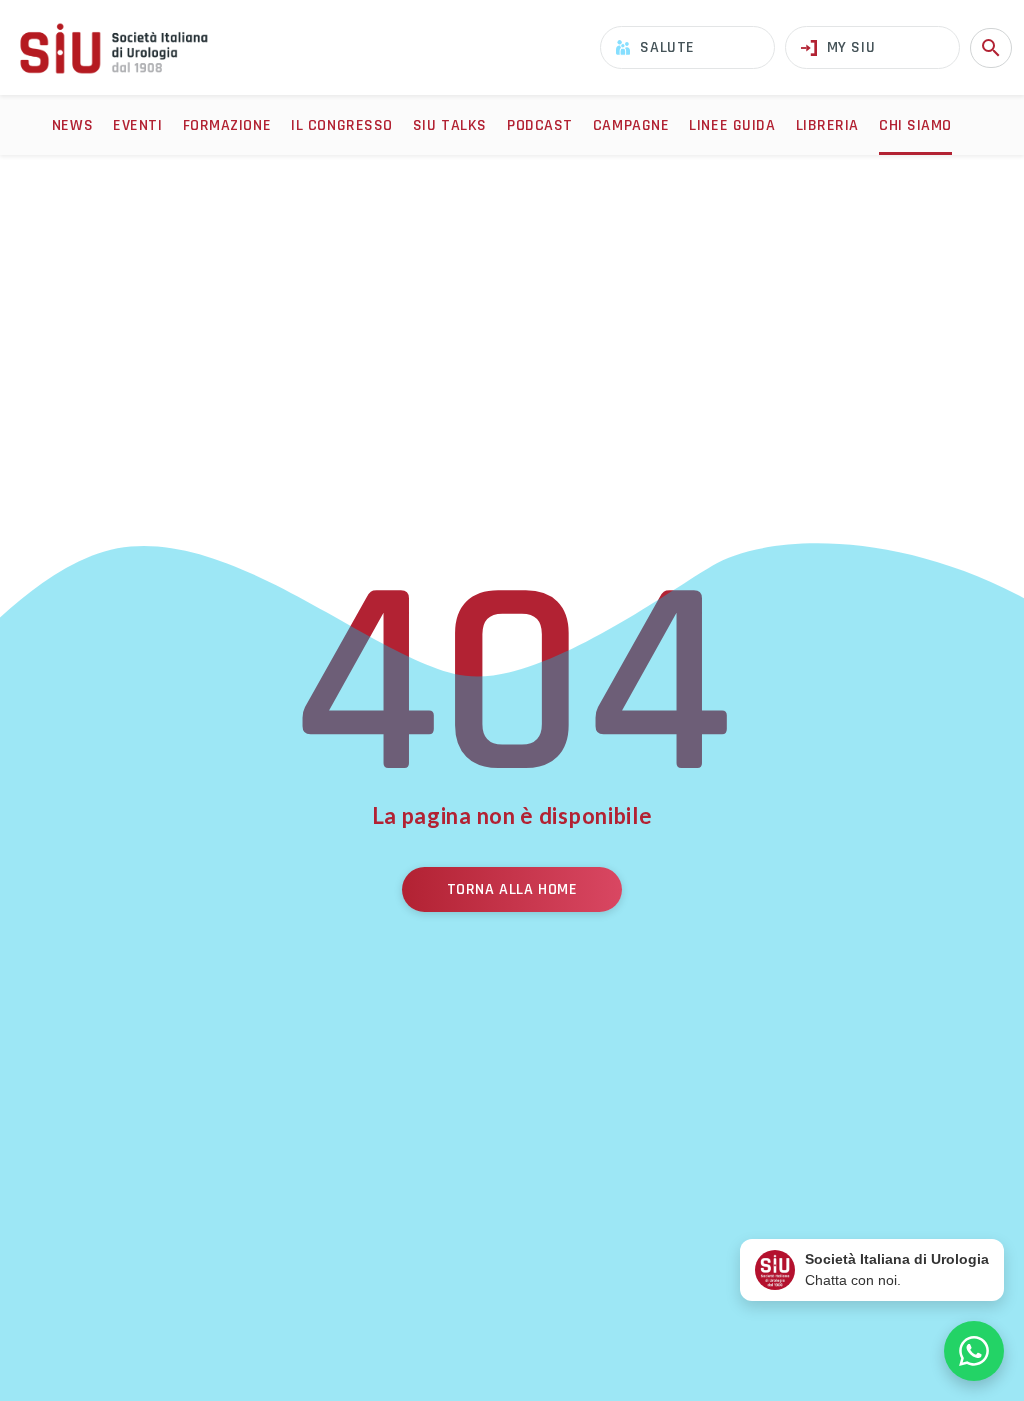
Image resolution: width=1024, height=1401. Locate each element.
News (72, 125)
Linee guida (732, 125)
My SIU (851, 47)
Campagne (631, 125)
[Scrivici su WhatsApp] (974, 1351)
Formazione (227, 125)
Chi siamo (915, 125)
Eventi (137, 125)
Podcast (540, 125)
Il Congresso (342, 125)
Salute (667, 47)
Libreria (827, 125)
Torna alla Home (512, 889)
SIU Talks (450, 125)
